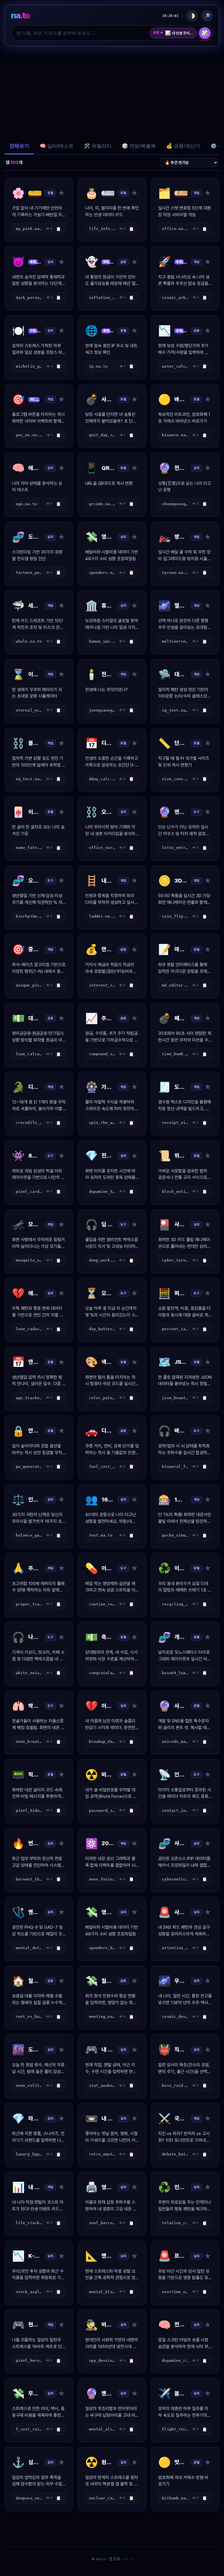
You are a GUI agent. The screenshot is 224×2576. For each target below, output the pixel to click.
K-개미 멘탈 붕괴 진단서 (179, 33)
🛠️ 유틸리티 (98, 146)
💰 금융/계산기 (183, 146)
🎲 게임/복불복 (139, 146)
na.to (20, 15)
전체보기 (19, 146)
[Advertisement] (112, 92)
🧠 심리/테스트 (57, 146)
